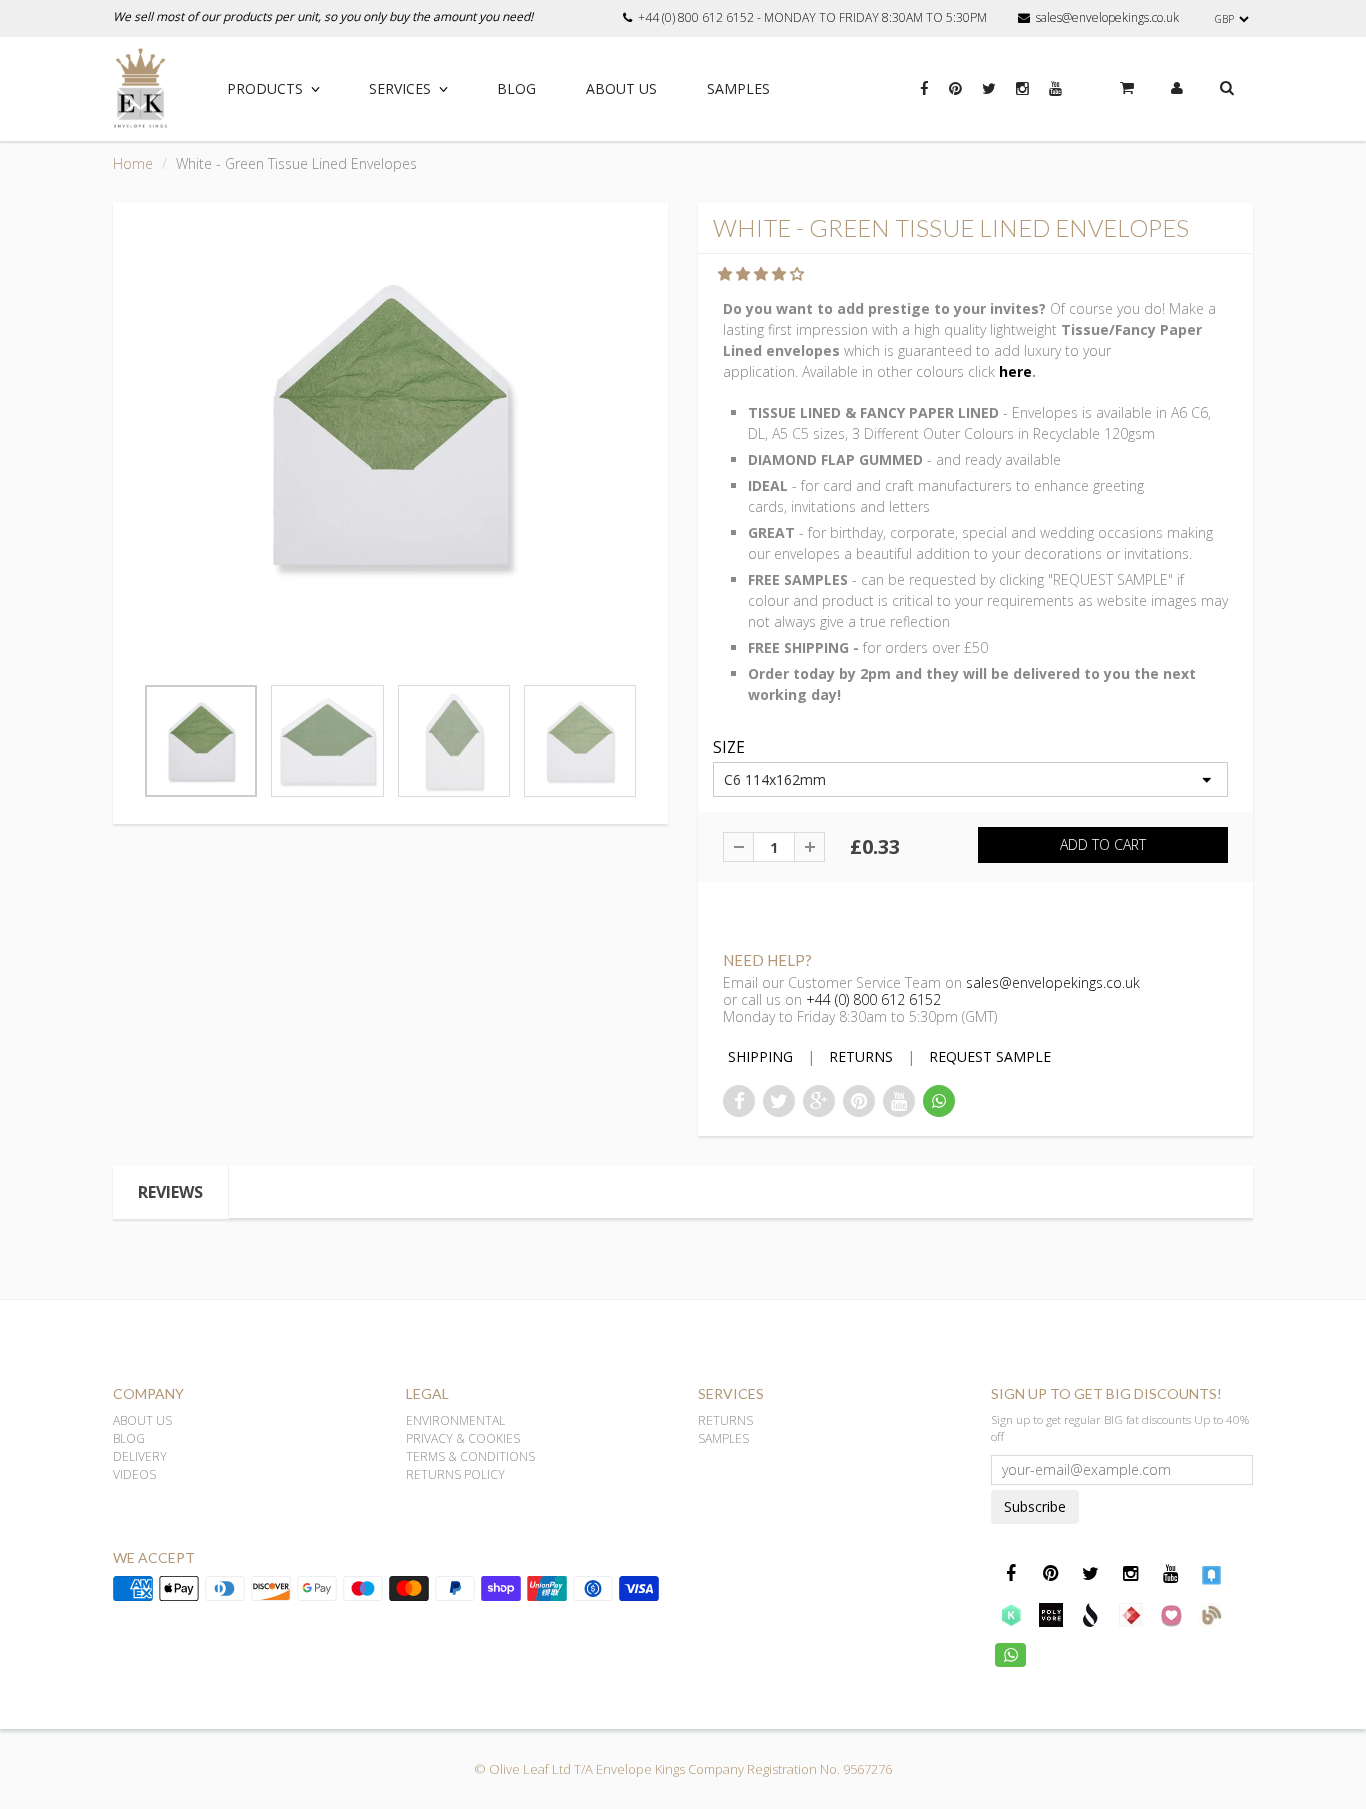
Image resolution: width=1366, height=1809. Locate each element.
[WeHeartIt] (1171, 1614)
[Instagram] (1022, 99)
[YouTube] (1055, 99)
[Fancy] (1211, 1574)
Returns (725, 1420)
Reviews (170, 1192)
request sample (990, 1056)
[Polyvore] (1051, 1614)
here (1015, 371)
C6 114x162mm (775, 779)
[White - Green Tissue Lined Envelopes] (390, 425)
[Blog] (1211, 1614)
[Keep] (1011, 1614)
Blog (516, 88)
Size (729, 748)
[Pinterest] (955, 99)
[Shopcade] (1091, 1614)
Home (133, 163)
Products (265, 88)
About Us (621, 88)
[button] (763, 273)
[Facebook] (924, 99)
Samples (738, 88)
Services (400, 88)
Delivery (140, 1456)
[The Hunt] (1131, 1614)
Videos (134, 1474)
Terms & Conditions (470, 1456)
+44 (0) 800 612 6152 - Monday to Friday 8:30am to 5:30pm (812, 18)
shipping (760, 1056)
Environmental (455, 1420)
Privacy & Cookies (463, 1438)
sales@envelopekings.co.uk (1107, 18)
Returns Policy (455, 1474)
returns (861, 1056)
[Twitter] (989, 99)
